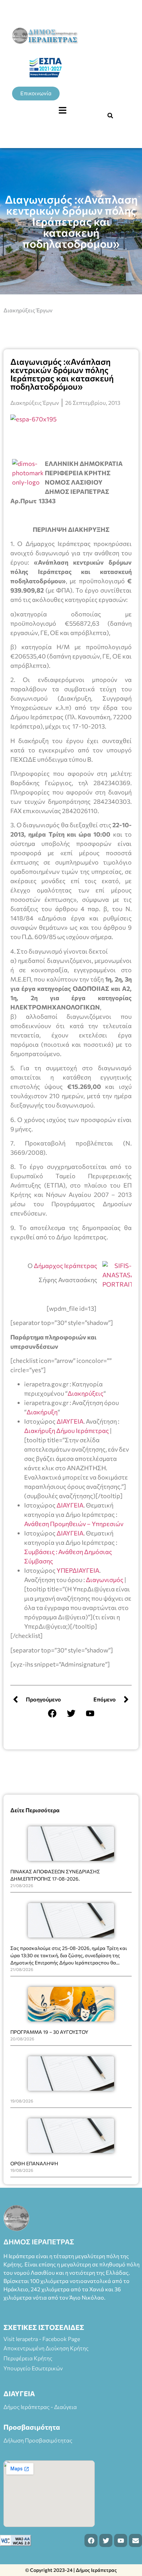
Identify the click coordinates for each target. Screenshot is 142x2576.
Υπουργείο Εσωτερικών (33, 2368)
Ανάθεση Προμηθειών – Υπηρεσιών (74, 1524)
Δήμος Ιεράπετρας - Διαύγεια (40, 2407)
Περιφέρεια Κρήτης (28, 2358)
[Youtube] (90, 1713)
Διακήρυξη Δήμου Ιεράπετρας (67, 1431)
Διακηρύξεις (85, 1393)
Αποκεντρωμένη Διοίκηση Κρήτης (46, 2348)
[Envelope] (135, 2540)
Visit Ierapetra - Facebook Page (42, 2339)
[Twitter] (71, 1713)
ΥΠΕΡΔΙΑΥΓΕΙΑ (78, 1570)
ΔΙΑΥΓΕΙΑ (70, 1421)
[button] (62, 110)
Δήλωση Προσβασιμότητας (38, 2440)
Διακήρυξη (42, 1412)
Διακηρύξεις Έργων (28, 310)
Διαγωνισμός (105, 1580)
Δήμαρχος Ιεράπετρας (65, 1266)
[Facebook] (52, 1713)
